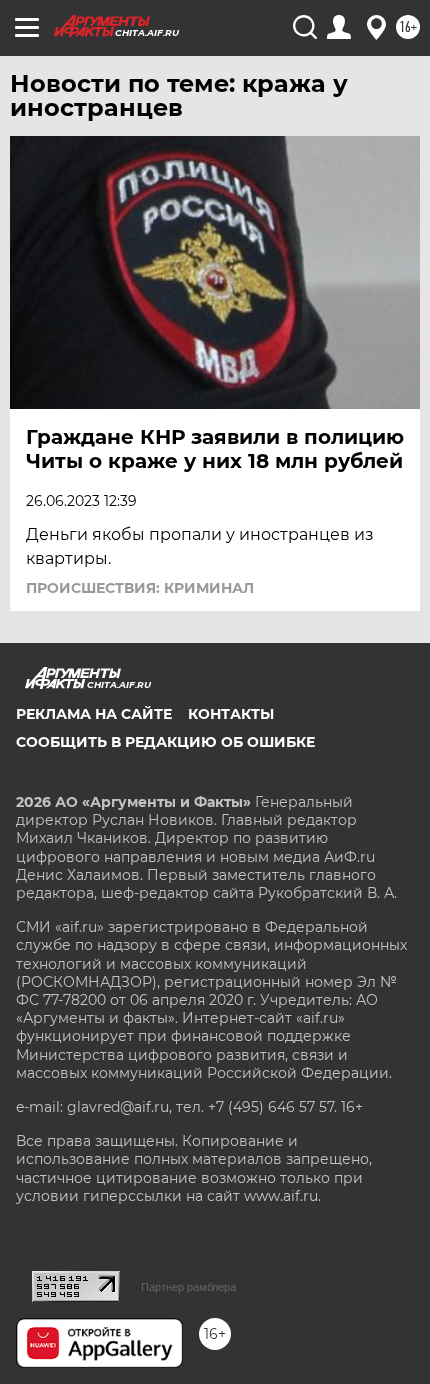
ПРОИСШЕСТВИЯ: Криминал (140, 588)
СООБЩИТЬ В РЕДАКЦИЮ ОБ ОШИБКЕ (165, 742)
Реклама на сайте (94, 714)
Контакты (231, 714)
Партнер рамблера (188, 1287)
